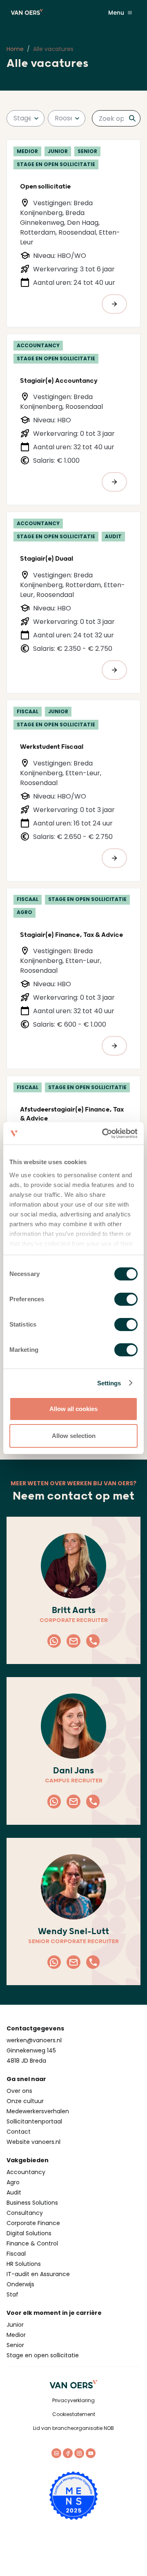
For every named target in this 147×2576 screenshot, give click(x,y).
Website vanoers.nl (33, 2142)
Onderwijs (20, 2284)
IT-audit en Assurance (38, 2274)
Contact (19, 2132)
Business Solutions (32, 2203)
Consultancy (25, 2213)
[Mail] (73, 1641)
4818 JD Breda (26, 2061)
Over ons (19, 2091)
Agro (13, 2182)
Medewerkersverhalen (38, 2111)
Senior (15, 2345)
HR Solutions (24, 2264)
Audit (14, 2192)
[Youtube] (91, 2453)
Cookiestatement (74, 2414)
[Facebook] (68, 2453)
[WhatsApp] (54, 1641)
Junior (15, 2325)
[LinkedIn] (56, 2453)
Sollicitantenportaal (34, 2121)
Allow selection (74, 1436)
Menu (116, 13)
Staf (12, 2294)
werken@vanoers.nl (34, 2040)
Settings (109, 1383)
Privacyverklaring (73, 2400)
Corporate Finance (33, 2223)
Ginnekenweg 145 (31, 2050)
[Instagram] (79, 2453)
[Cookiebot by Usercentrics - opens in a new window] (104, 1134)
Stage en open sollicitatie (43, 2355)
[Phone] (93, 1641)
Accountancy (26, 2172)
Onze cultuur (25, 2101)
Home (15, 49)
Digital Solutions (29, 2233)
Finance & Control (32, 2243)
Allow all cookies (73, 1409)
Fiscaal (16, 2254)
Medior (16, 2335)
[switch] (126, 1299)
